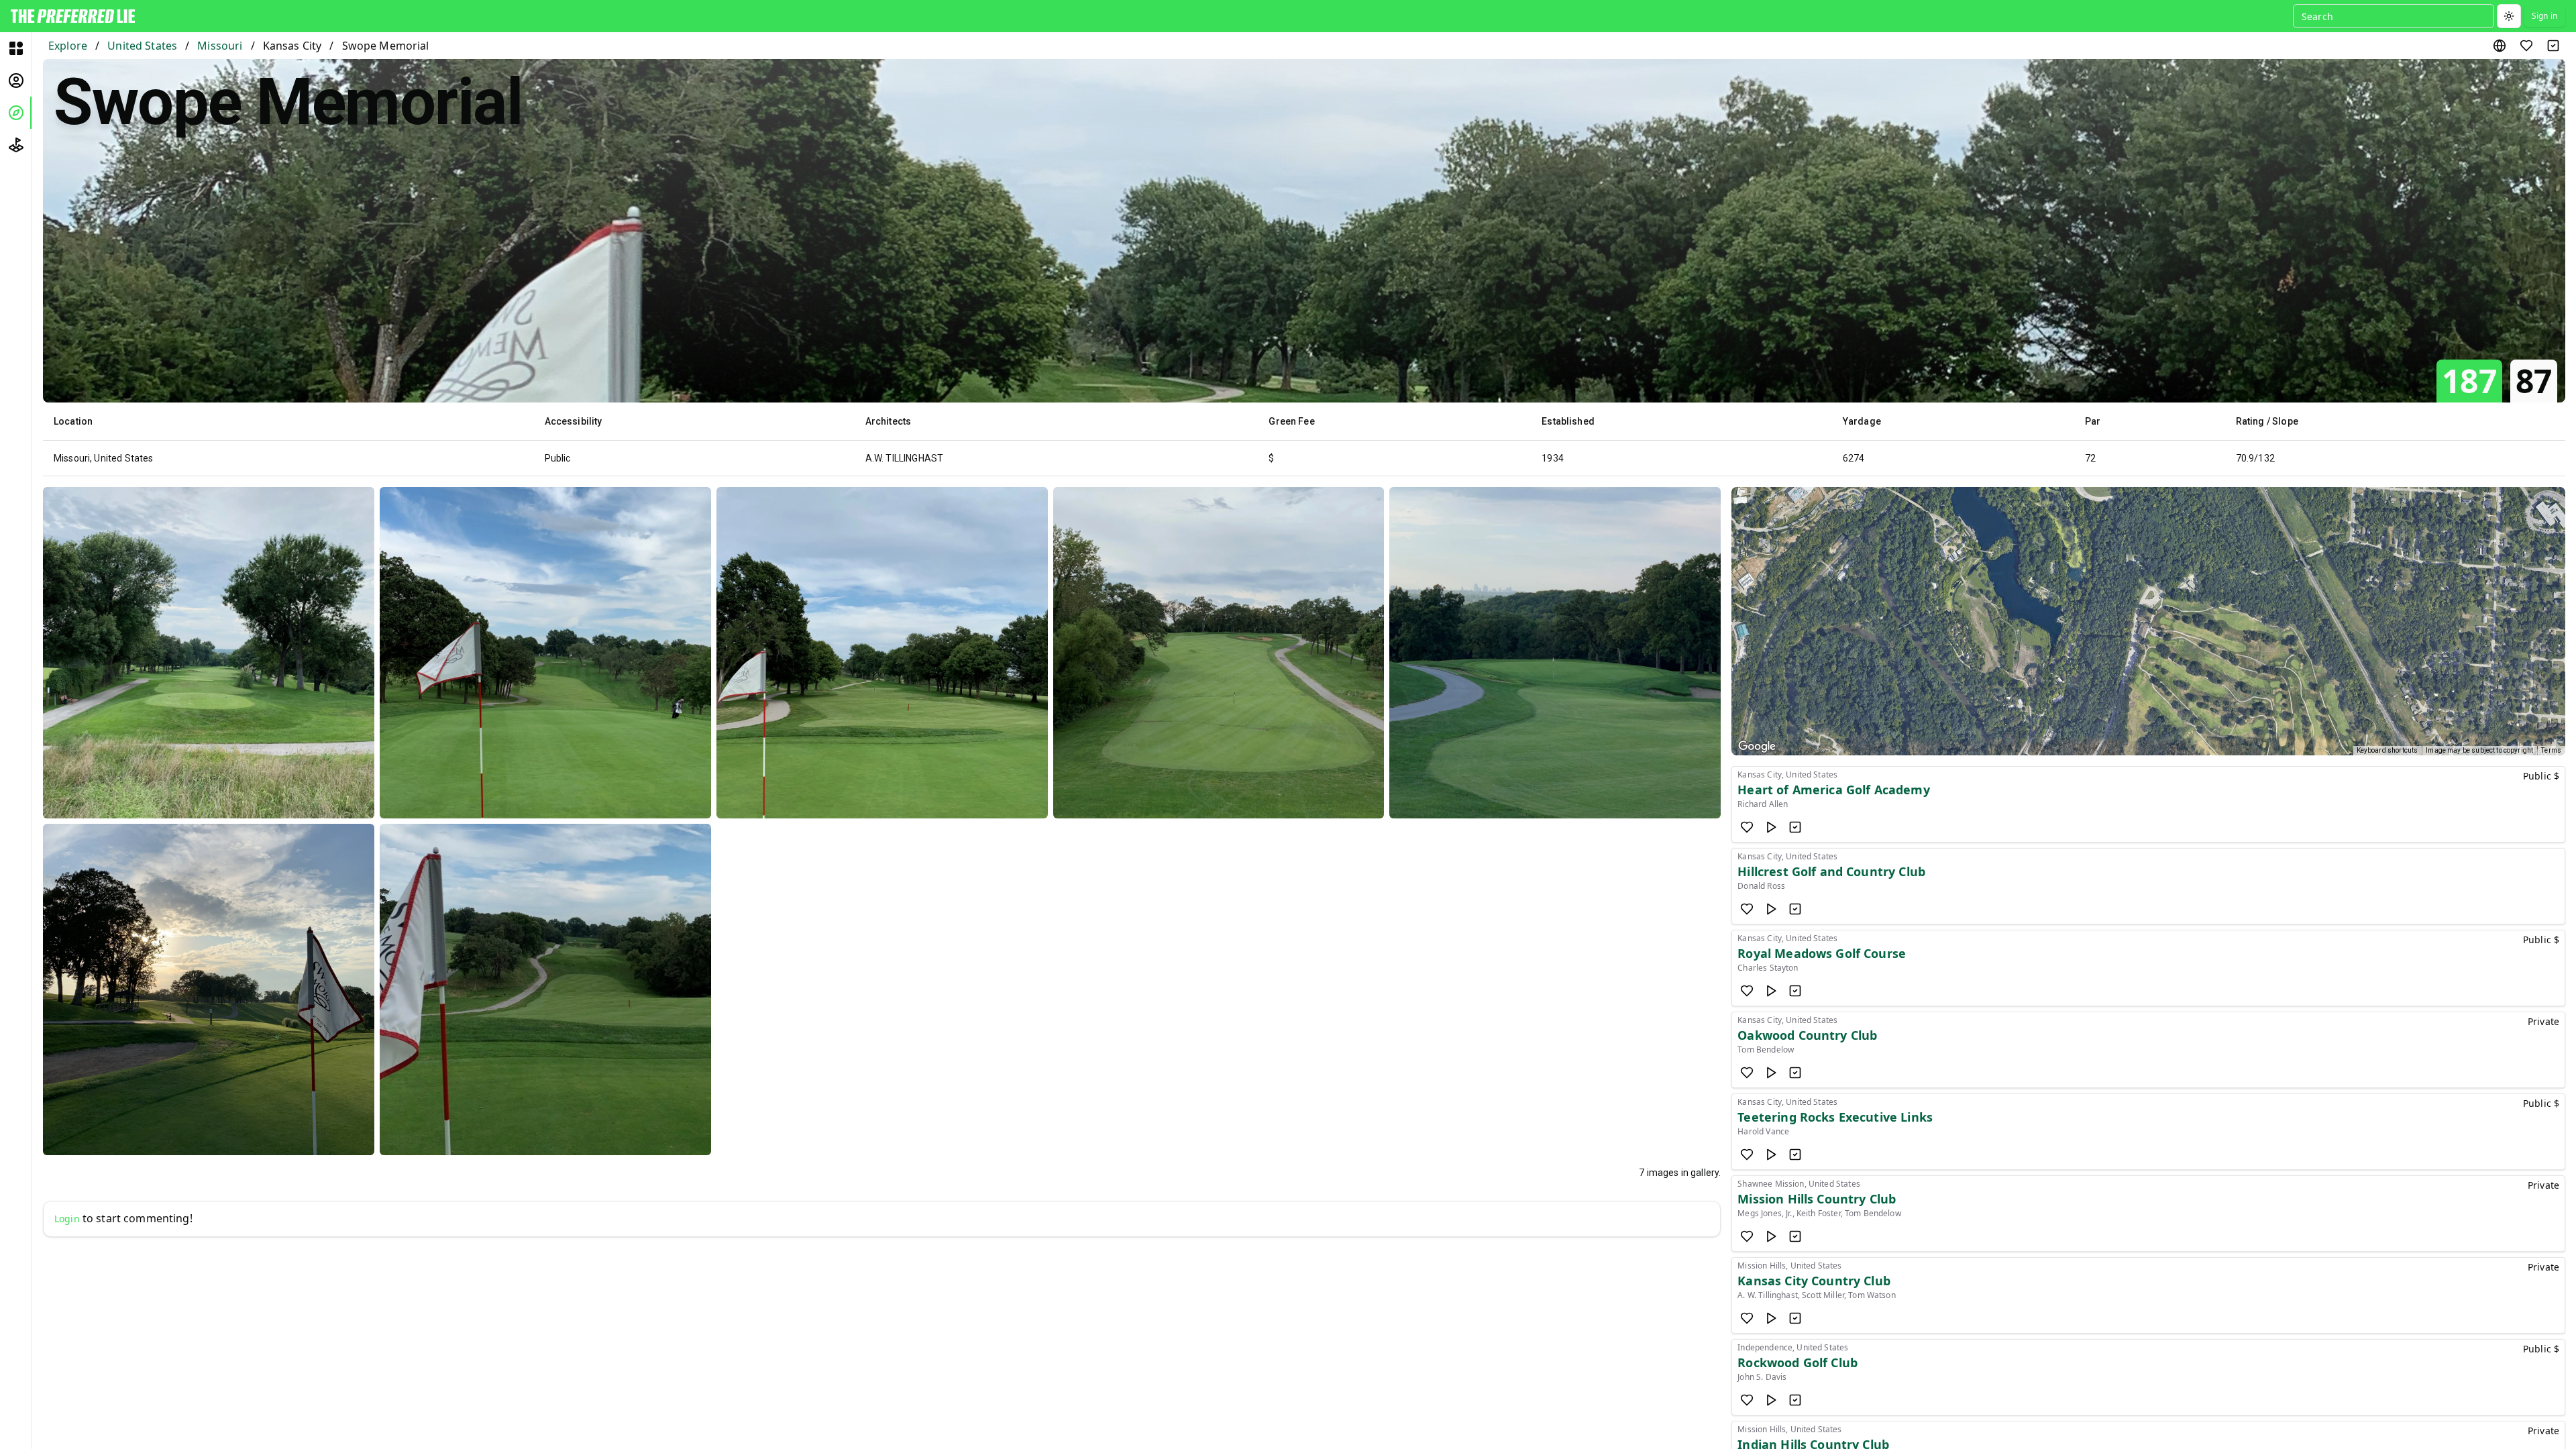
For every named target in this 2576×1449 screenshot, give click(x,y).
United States (142, 46)
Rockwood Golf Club (1797, 1362)
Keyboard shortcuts (2387, 750)
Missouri (220, 46)
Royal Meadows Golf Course (1822, 953)
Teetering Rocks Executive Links (1835, 1117)
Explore (68, 46)
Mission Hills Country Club (1817, 1199)
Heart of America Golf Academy (1833, 790)
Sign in (2544, 16)
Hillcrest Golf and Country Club (1831, 871)
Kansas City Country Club (1814, 1281)
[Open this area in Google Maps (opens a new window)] (1757, 747)
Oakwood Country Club (1807, 1035)
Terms (2551, 750)
